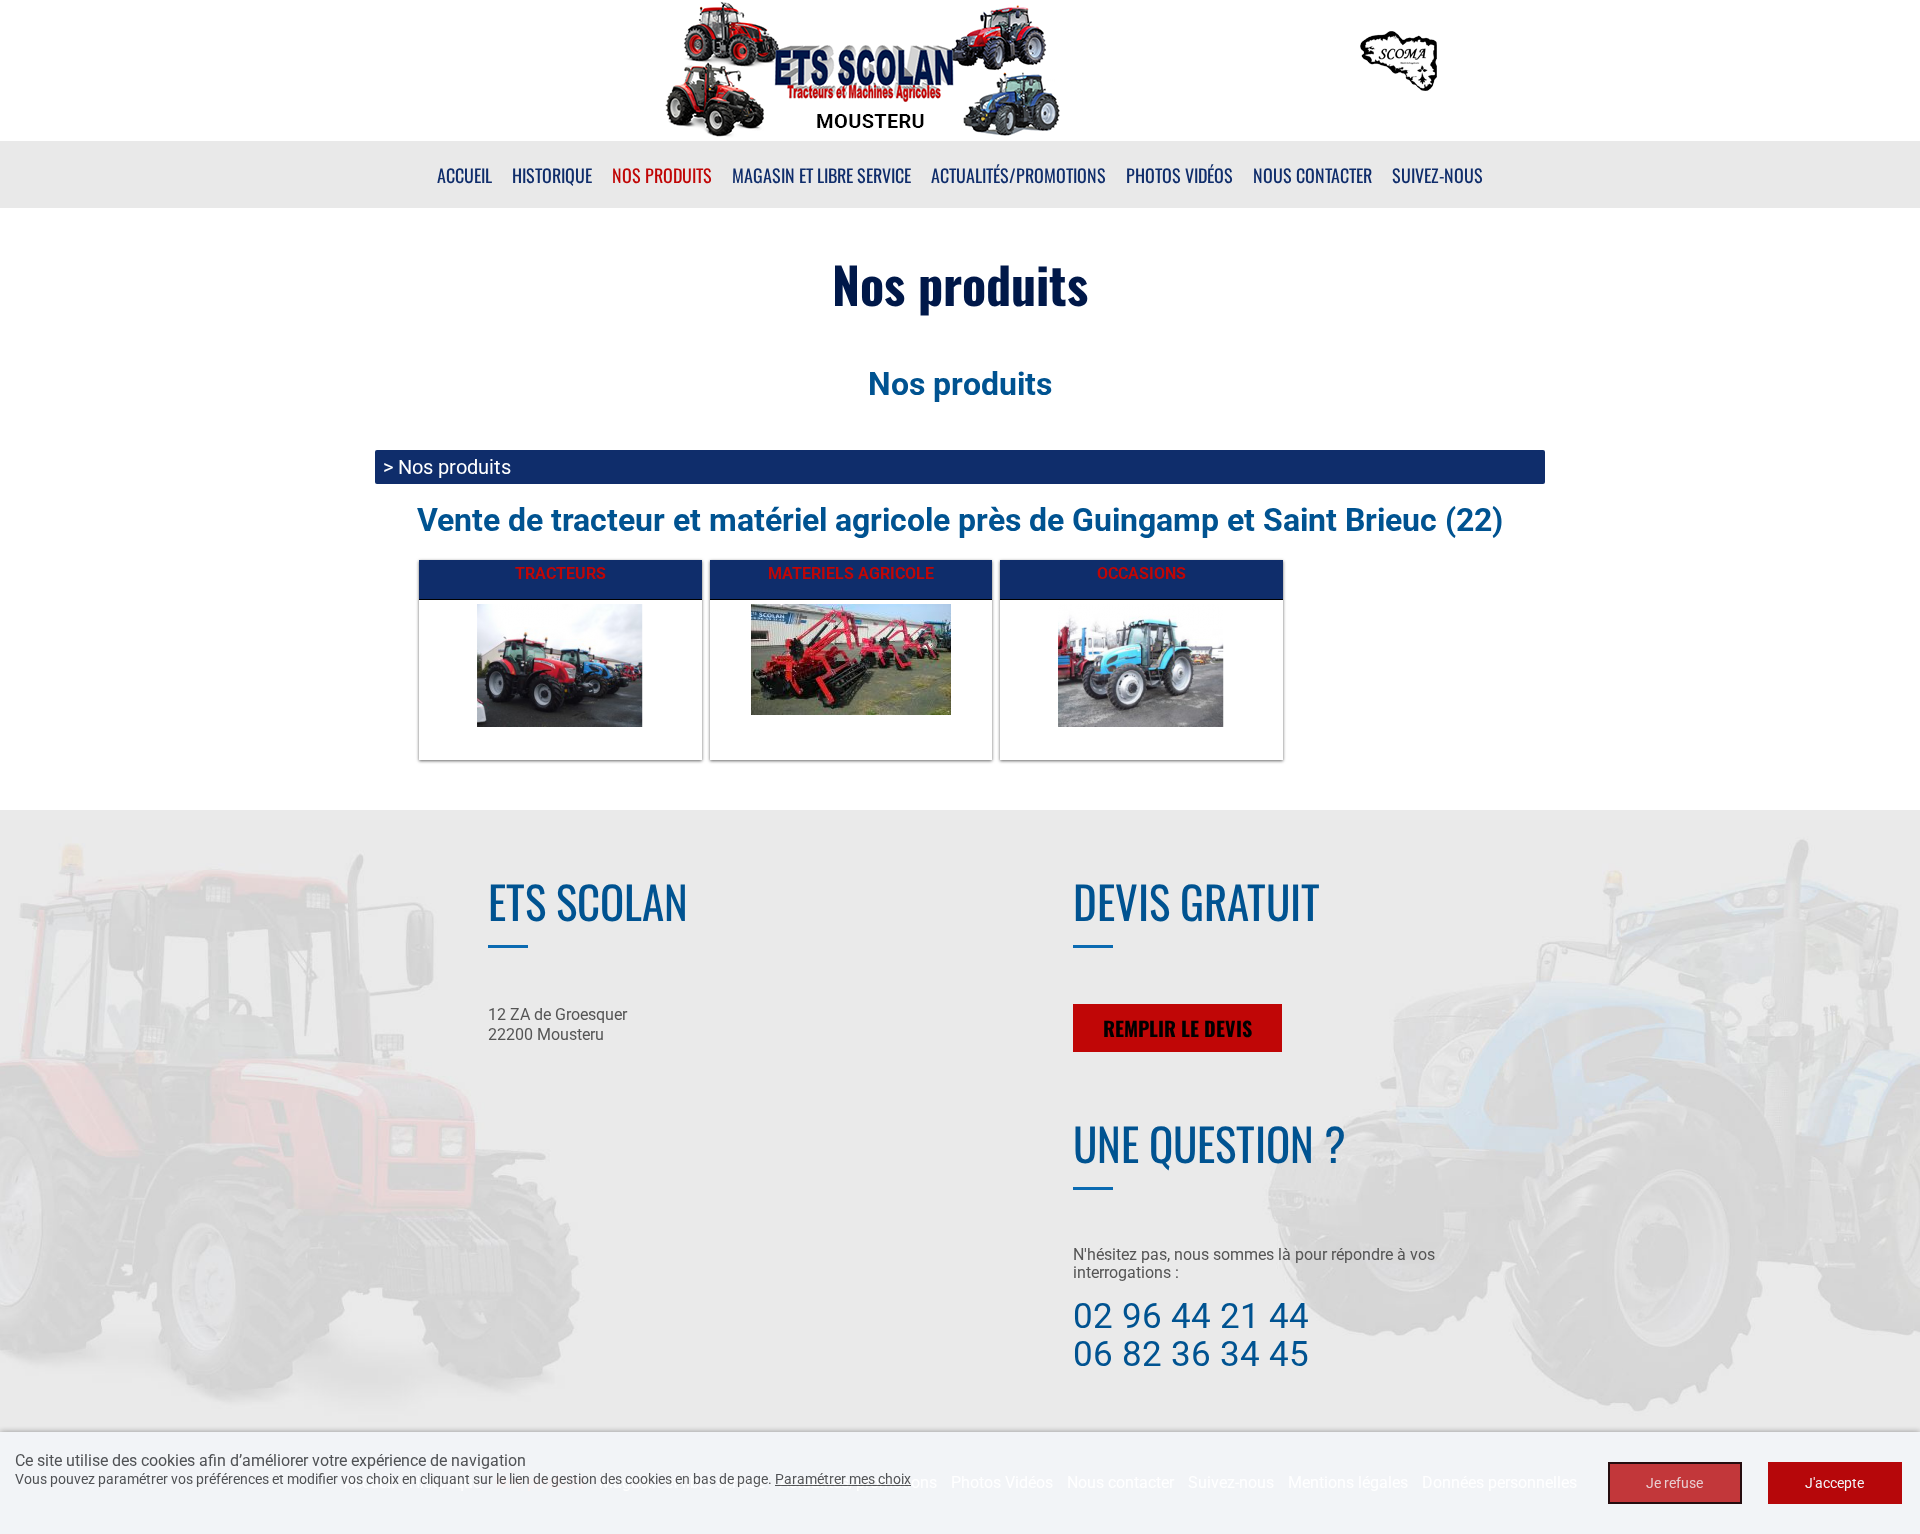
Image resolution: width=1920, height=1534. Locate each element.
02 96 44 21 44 (1191, 1316)
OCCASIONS (1141, 573)
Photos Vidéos (1179, 175)
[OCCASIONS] (1141, 664)
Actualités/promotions (1018, 175)
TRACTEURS (560, 573)
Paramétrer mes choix (843, 1479)
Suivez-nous (1437, 175)
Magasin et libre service (821, 175)
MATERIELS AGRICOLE (851, 573)
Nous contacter (1312, 175)
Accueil (464, 175)
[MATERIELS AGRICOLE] (851, 658)
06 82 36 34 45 (1191, 1354)
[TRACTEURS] (560, 664)
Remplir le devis (1177, 1028)
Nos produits (662, 175)
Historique (552, 175)
